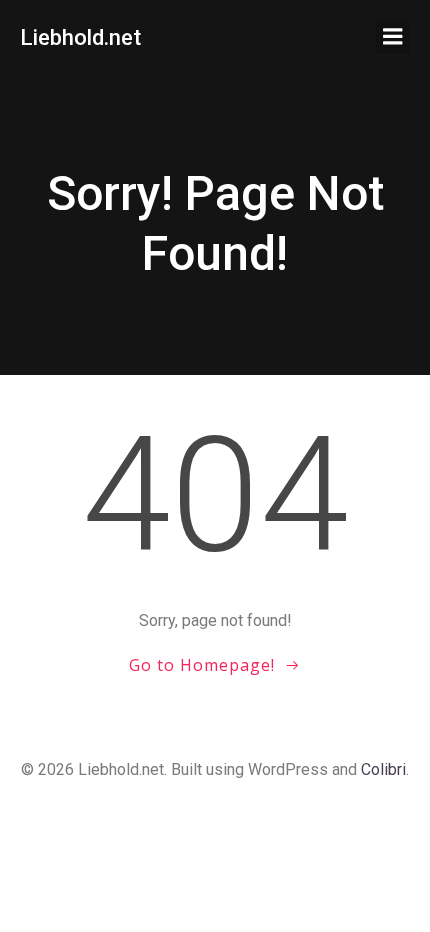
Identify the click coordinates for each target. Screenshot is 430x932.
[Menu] (393, 37)
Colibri (383, 769)
